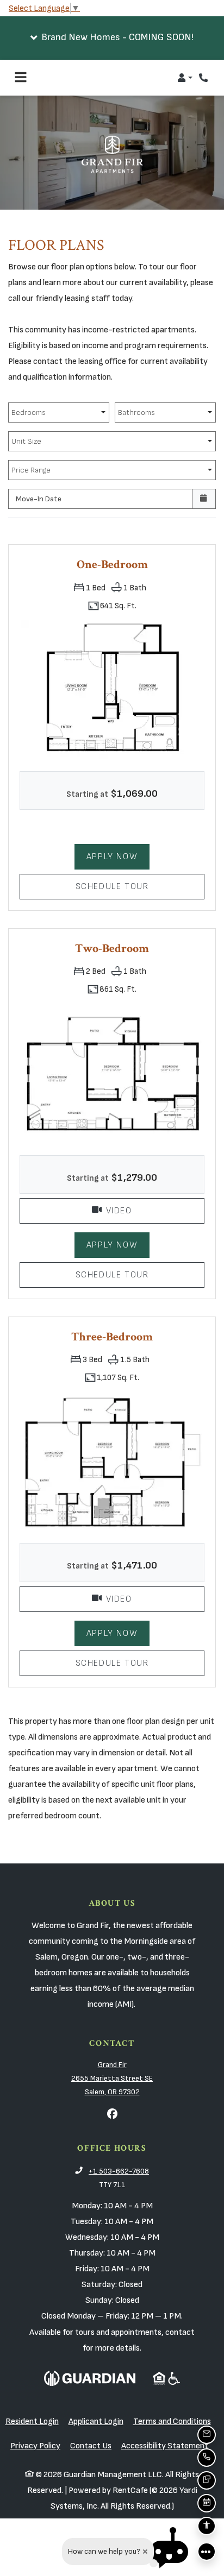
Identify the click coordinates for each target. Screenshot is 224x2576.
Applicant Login (96, 2421)
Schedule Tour (140, 886)
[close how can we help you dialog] (145, 2552)
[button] (112, 38)
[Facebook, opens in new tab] (112, 2115)
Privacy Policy (35, 2445)
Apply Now (112, 856)
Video (154, 1210)
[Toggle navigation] (21, 78)
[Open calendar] (204, 499)
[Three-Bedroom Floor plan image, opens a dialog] (112, 1462)
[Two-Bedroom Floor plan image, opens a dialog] (112, 1073)
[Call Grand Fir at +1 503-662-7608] (204, 78)
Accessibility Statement (165, 2445)
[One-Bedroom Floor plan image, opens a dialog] (112, 690)
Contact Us (91, 2446)
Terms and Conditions (172, 2421)
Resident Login (32, 2421)
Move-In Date (39, 499)
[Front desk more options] (207, 2552)
